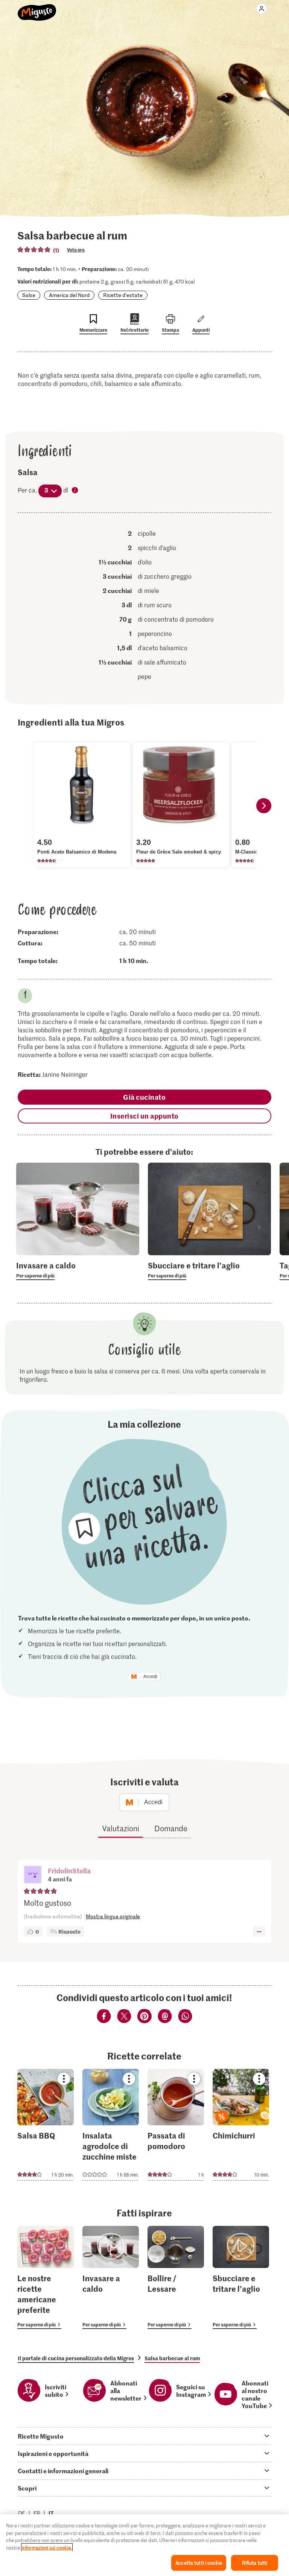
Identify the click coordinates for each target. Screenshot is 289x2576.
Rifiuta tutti (255, 2563)
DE (22, 2513)
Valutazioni (121, 1828)
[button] (33, 1875)
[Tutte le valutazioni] (34, 250)
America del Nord (69, 295)
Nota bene (75, 491)
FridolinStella (69, 1871)
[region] (144, 2545)
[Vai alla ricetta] (46, 2125)
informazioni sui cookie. (47, 2548)
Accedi (150, 1677)
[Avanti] (264, 806)
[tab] (144, 2436)
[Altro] (259, 1931)
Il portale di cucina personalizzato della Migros (76, 2358)
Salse (29, 295)
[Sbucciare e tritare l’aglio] (241, 2278)
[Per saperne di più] (78, 1270)
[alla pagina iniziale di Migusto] (37, 8)
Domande (171, 1828)
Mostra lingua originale (113, 1916)
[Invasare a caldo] (111, 2278)
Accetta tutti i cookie (199, 2563)
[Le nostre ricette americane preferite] (46, 2278)
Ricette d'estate (123, 295)
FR (37, 2513)
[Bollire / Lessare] (176, 2278)
